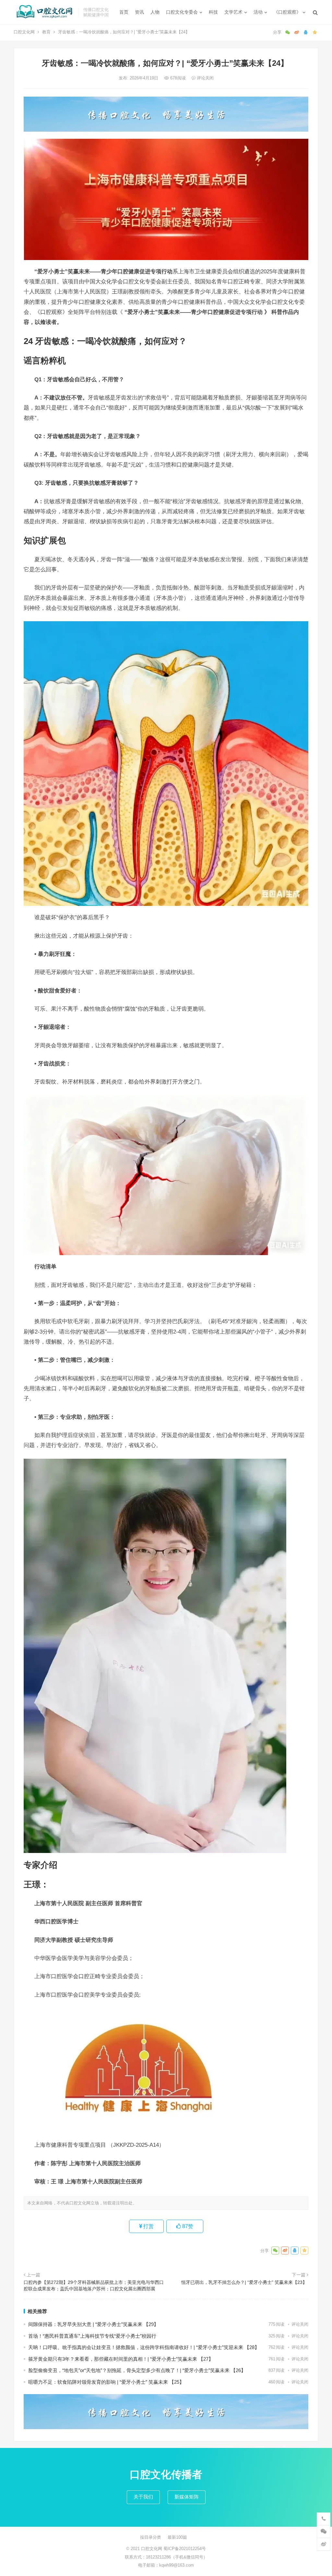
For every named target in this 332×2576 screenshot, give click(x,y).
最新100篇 (177, 2537)
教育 (46, 32)
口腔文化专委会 (182, 12)
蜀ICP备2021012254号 (185, 2549)
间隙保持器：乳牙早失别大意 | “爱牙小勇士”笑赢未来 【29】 (93, 2324)
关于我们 (143, 2497)
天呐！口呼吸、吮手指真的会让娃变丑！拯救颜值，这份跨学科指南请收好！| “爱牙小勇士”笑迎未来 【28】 (144, 2347)
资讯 (139, 12)
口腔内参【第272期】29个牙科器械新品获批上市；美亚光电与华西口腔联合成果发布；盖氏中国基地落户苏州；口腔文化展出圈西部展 (94, 2285)
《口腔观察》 (287, 12)
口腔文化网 (24, 32)
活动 (258, 12)
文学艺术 (233, 12)
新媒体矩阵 (187, 2497)
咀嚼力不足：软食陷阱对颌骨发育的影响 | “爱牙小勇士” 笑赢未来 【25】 (106, 2382)
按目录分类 (151, 2537)
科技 (213, 12)
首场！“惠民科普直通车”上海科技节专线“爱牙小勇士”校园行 (93, 2336)
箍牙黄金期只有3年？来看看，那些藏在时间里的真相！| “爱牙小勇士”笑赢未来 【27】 (121, 2359)
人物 (155, 12)
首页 (124, 12)
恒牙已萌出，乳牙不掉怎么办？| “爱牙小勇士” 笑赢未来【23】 (245, 2282)
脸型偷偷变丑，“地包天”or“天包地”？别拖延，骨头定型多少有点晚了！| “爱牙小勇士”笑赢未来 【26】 (138, 2370)
